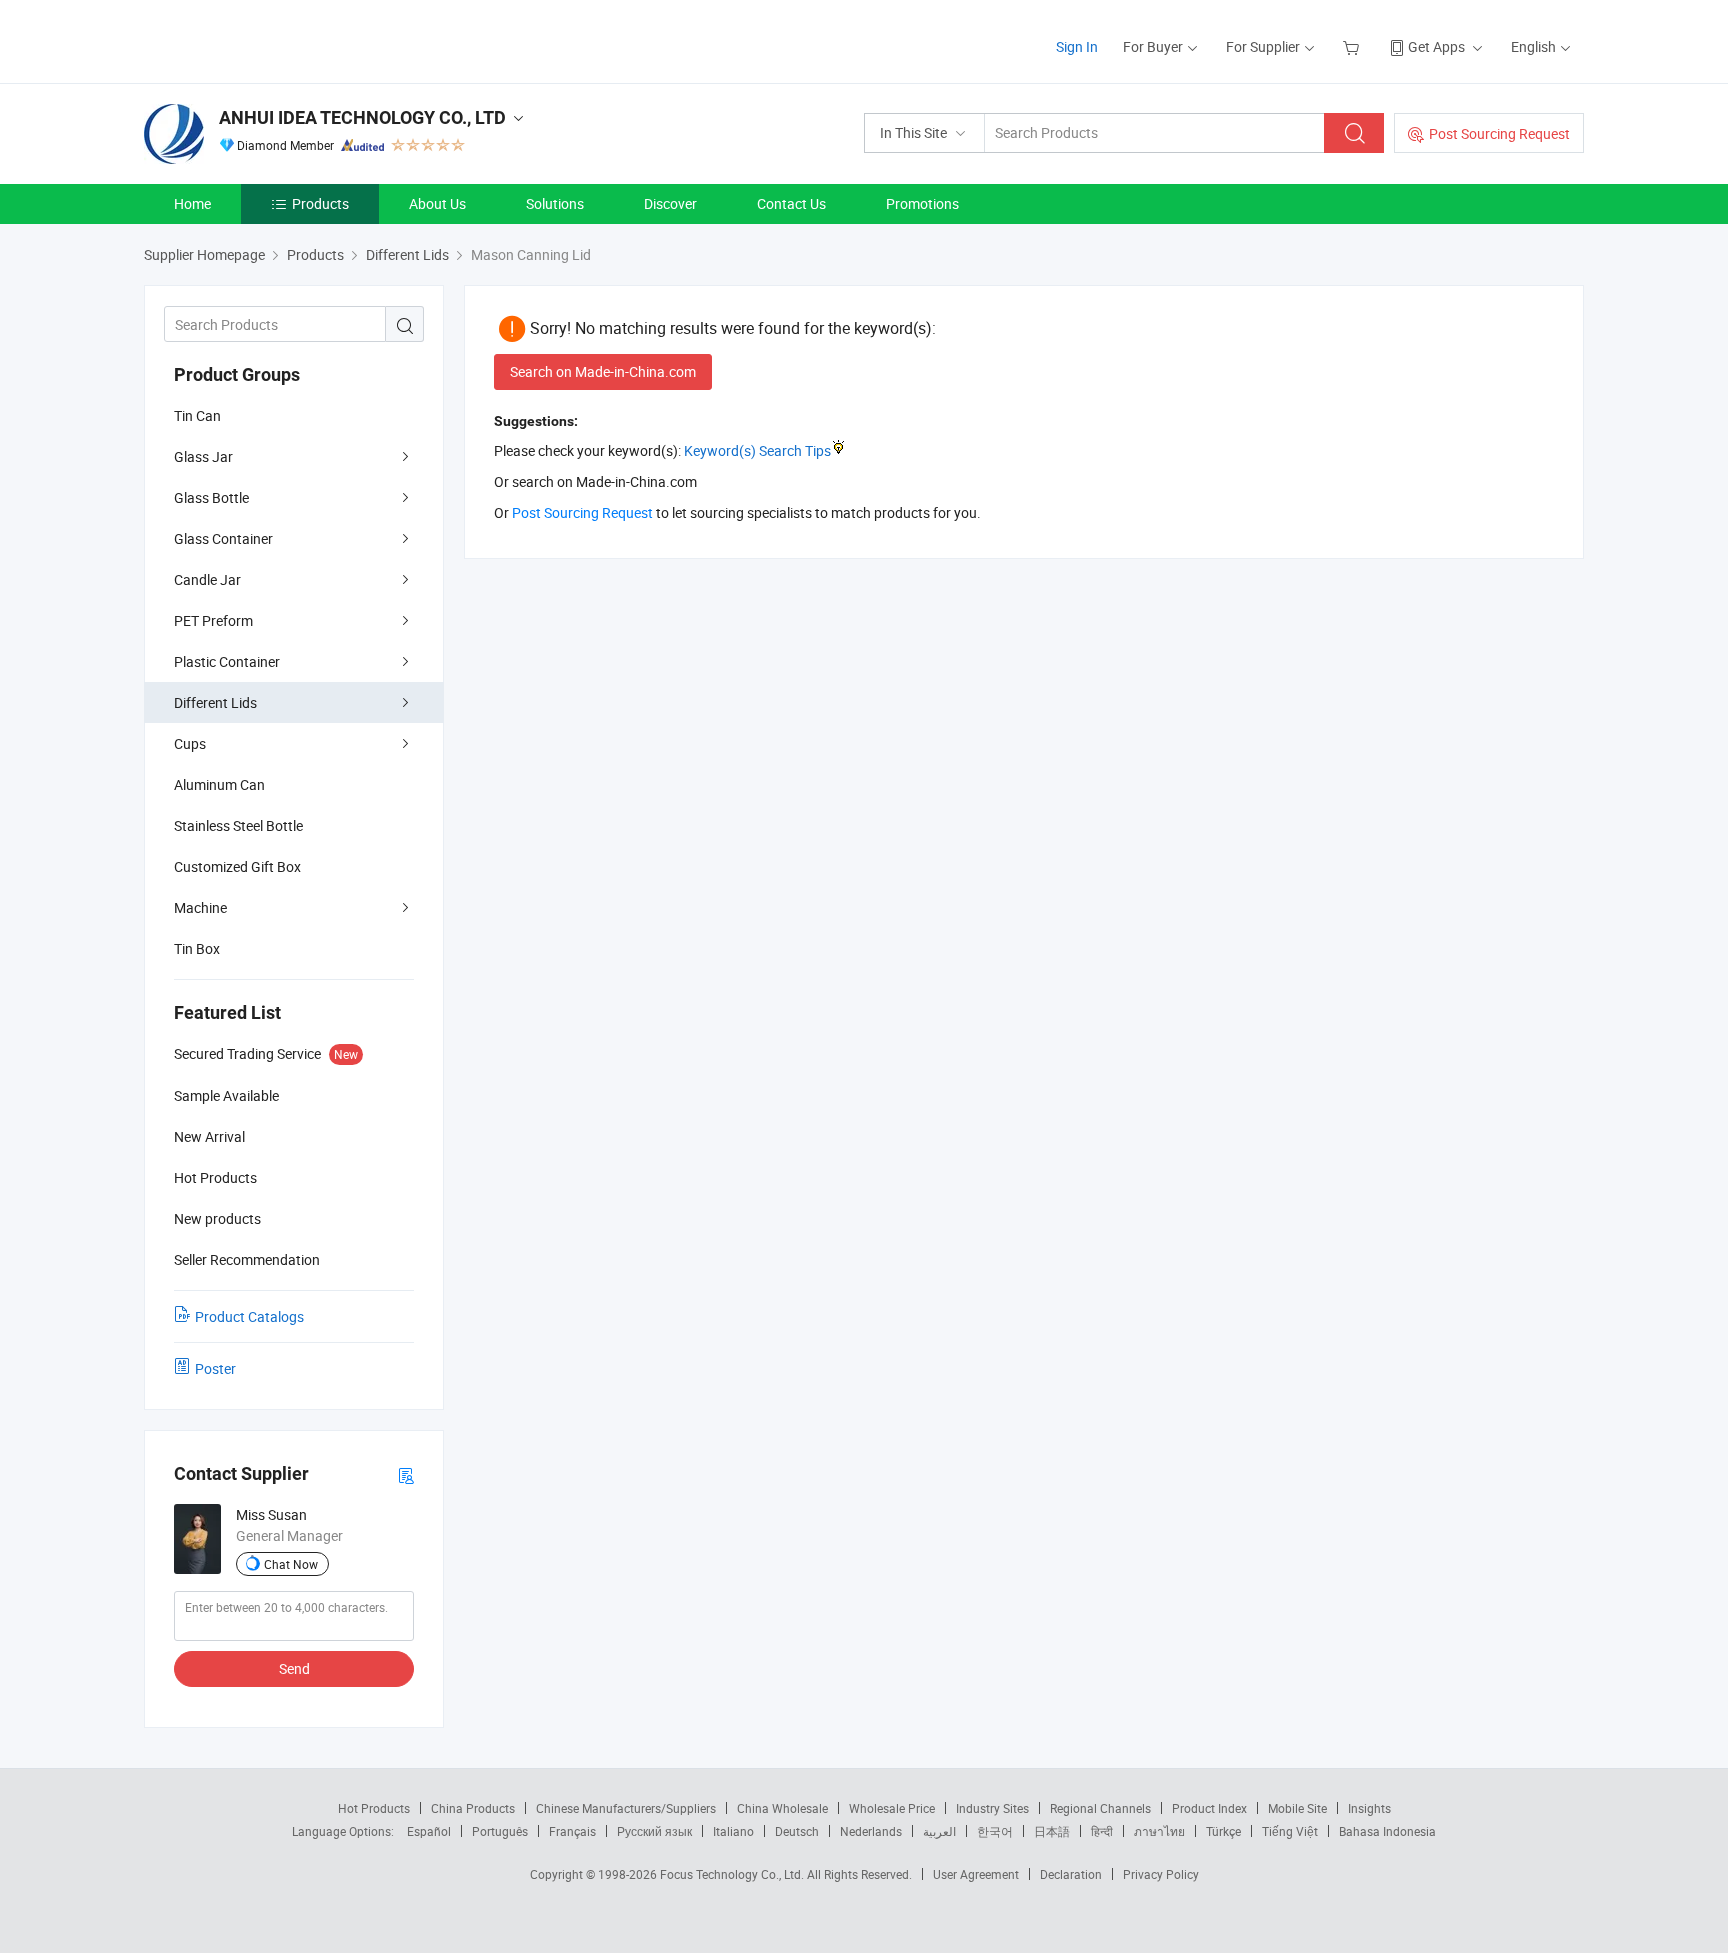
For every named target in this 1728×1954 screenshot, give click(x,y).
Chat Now (291, 1564)
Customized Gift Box (237, 866)
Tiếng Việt (1290, 1831)
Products (320, 203)
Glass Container (223, 538)
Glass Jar (203, 456)
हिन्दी (1102, 1831)
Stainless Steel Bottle (238, 825)
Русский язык (654, 1831)
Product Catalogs (249, 1316)
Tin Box (197, 948)
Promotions (922, 203)
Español (429, 1831)
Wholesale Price (892, 1808)
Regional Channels (1100, 1808)
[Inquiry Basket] (1353, 46)
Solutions (555, 203)
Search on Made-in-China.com (603, 371)
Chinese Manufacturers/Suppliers (626, 1808)
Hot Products (374, 1808)
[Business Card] (406, 1474)
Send (294, 1668)
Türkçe (1223, 1831)
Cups (190, 743)
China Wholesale (782, 1808)
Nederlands (871, 1831)
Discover (670, 203)
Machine (200, 907)
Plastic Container (227, 661)
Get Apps (1436, 46)
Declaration (1071, 1874)
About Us (437, 203)
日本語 (1052, 1831)
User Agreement (976, 1874)
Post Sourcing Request (1499, 133)
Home (192, 203)
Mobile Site (1297, 1808)
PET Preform (213, 620)
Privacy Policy (1161, 1874)
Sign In (1077, 46)
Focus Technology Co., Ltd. (733, 1874)
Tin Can (197, 415)
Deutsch (797, 1831)
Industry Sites (992, 1808)
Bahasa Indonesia (1387, 1831)
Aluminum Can (219, 784)
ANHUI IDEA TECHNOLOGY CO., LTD (362, 117)
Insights (1369, 1808)
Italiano (733, 1831)
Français (572, 1831)
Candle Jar (207, 579)
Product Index (1209, 1808)
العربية (939, 1831)
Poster (215, 1368)
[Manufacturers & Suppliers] (272, 39)
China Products (473, 1808)
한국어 (995, 1831)
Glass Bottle (211, 497)
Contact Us (791, 203)
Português (500, 1831)
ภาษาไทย (1159, 1831)
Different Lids (215, 702)
